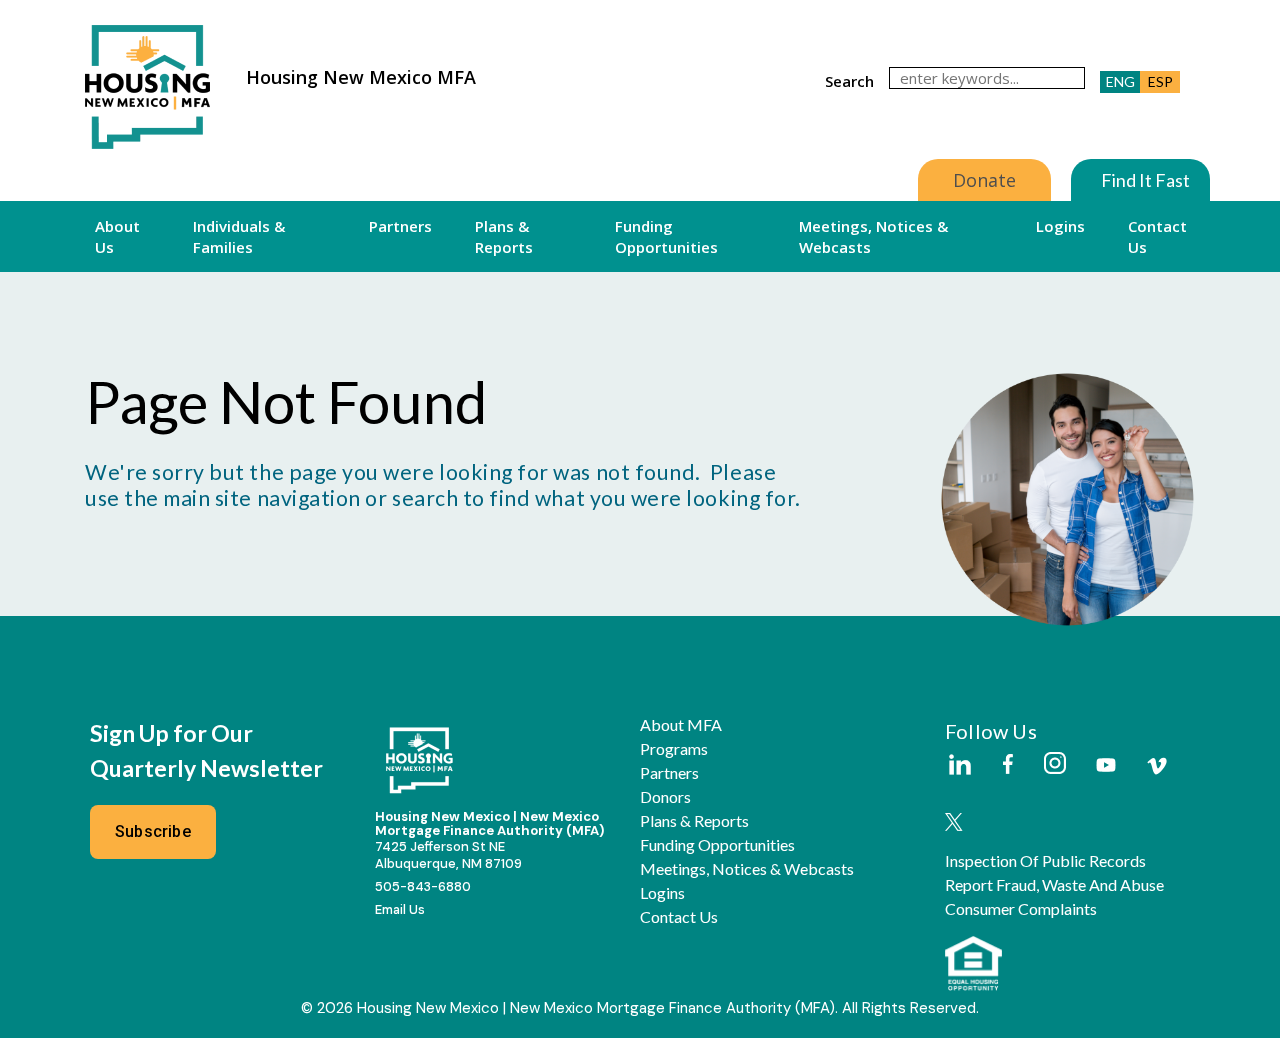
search (849, 81)
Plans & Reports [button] (504, 236)
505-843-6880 (423, 886)
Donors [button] (665, 797)
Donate (984, 180)
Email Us (400, 909)
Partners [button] (400, 226)
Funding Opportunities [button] (666, 236)
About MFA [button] (681, 725)
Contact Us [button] (1157, 236)
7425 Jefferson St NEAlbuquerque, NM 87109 (448, 855)
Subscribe (153, 831)
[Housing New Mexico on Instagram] (1054, 764)
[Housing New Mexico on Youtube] (1106, 766)
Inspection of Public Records (1045, 861)
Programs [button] (674, 749)
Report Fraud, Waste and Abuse (1054, 885)
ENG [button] (1120, 81)
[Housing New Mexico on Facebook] (1008, 765)
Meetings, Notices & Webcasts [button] (873, 236)
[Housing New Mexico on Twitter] (954, 823)
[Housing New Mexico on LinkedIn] (959, 766)
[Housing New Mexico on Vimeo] (1157, 766)
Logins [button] (1060, 226)
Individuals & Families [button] (239, 236)
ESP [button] (1160, 81)
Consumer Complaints (1021, 909)
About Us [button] (117, 236)
